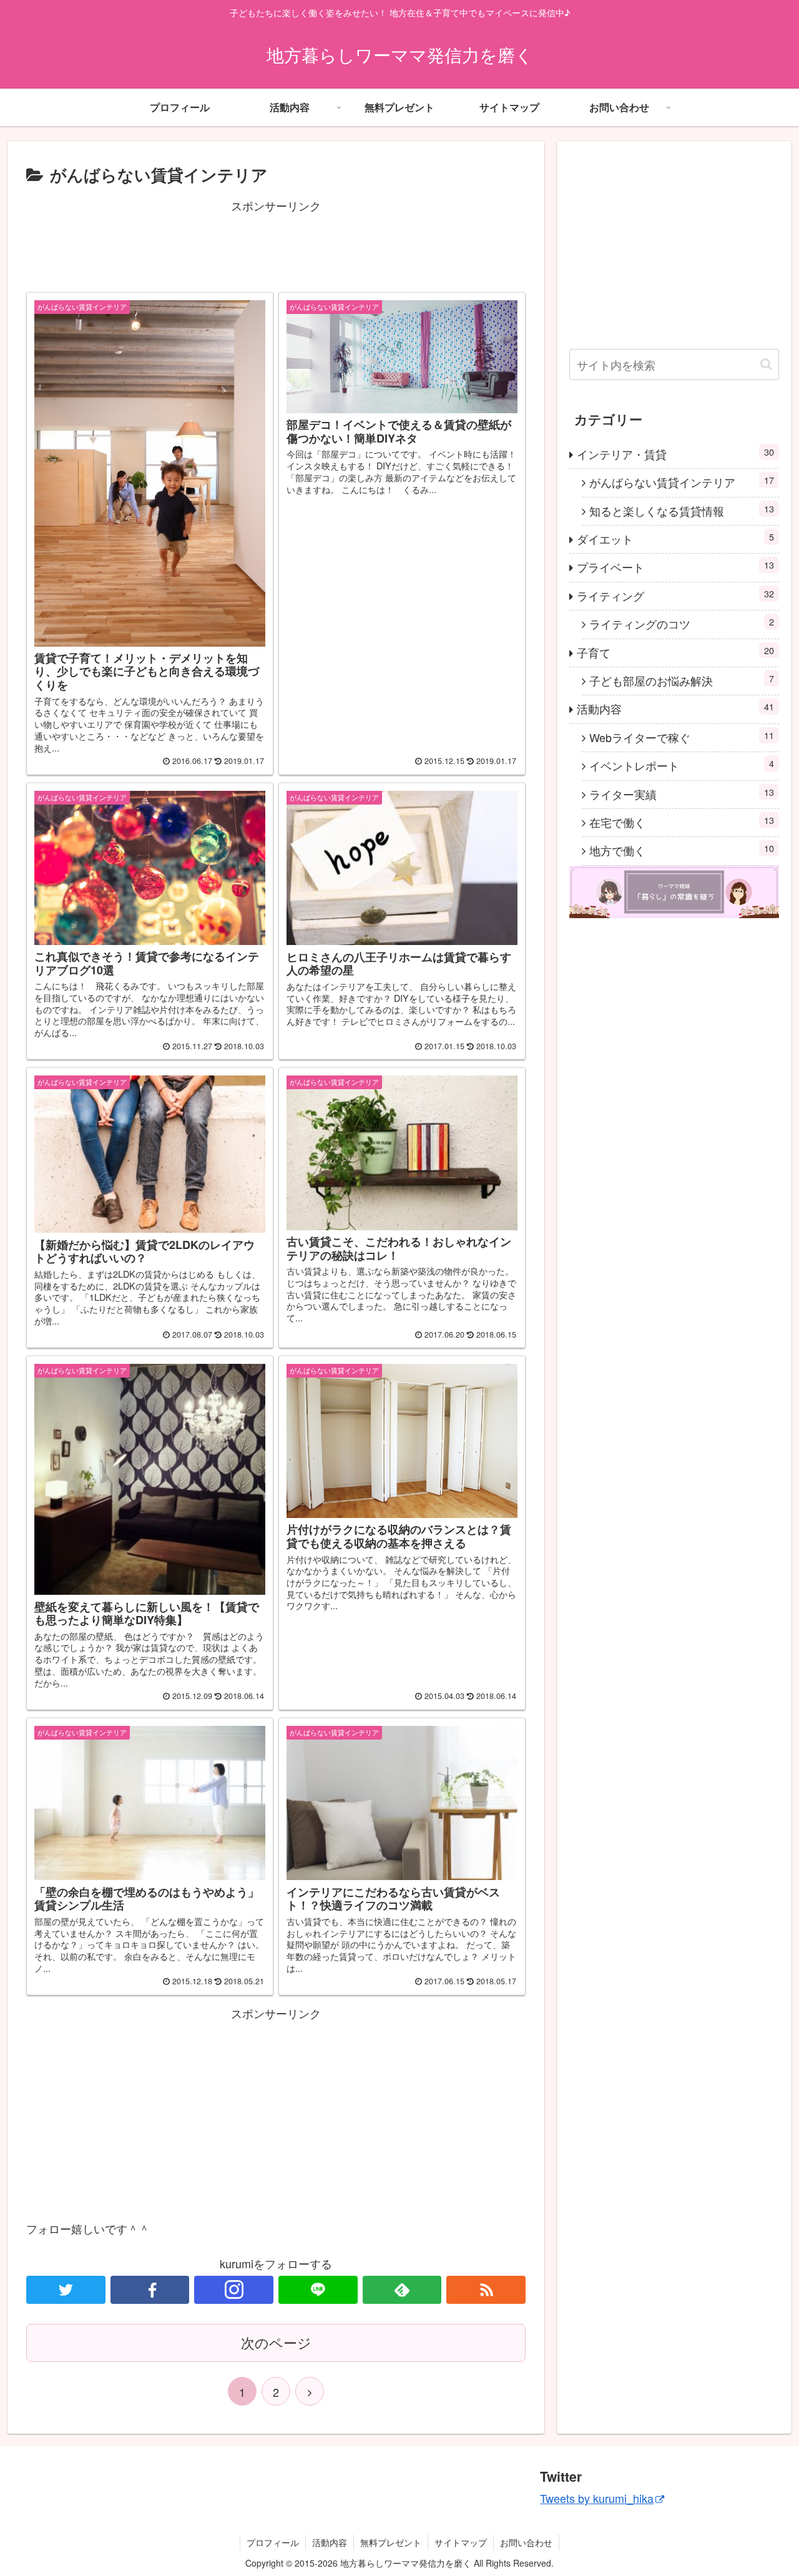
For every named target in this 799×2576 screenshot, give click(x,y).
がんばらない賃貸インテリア (682, 482)
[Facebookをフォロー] (150, 2290)
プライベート (675, 566)
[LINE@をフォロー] (318, 2290)
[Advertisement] (276, 244)
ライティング (675, 595)
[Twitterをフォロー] (66, 2290)
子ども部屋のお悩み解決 (682, 680)
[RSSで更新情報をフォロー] (486, 2290)
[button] (766, 364)
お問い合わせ (526, 2542)
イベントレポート (682, 765)
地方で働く (682, 850)
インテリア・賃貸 (675, 453)
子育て (675, 652)
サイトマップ (461, 2542)
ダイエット (675, 538)
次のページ (276, 2342)
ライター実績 (682, 794)
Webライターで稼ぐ (682, 737)
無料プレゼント (391, 2542)
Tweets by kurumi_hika (597, 2498)
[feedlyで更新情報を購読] (402, 2290)
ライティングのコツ (682, 623)
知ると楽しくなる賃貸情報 (682, 510)
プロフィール (273, 2542)
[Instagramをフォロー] (234, 2290)
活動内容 (675, 708)
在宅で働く (682, 822)
